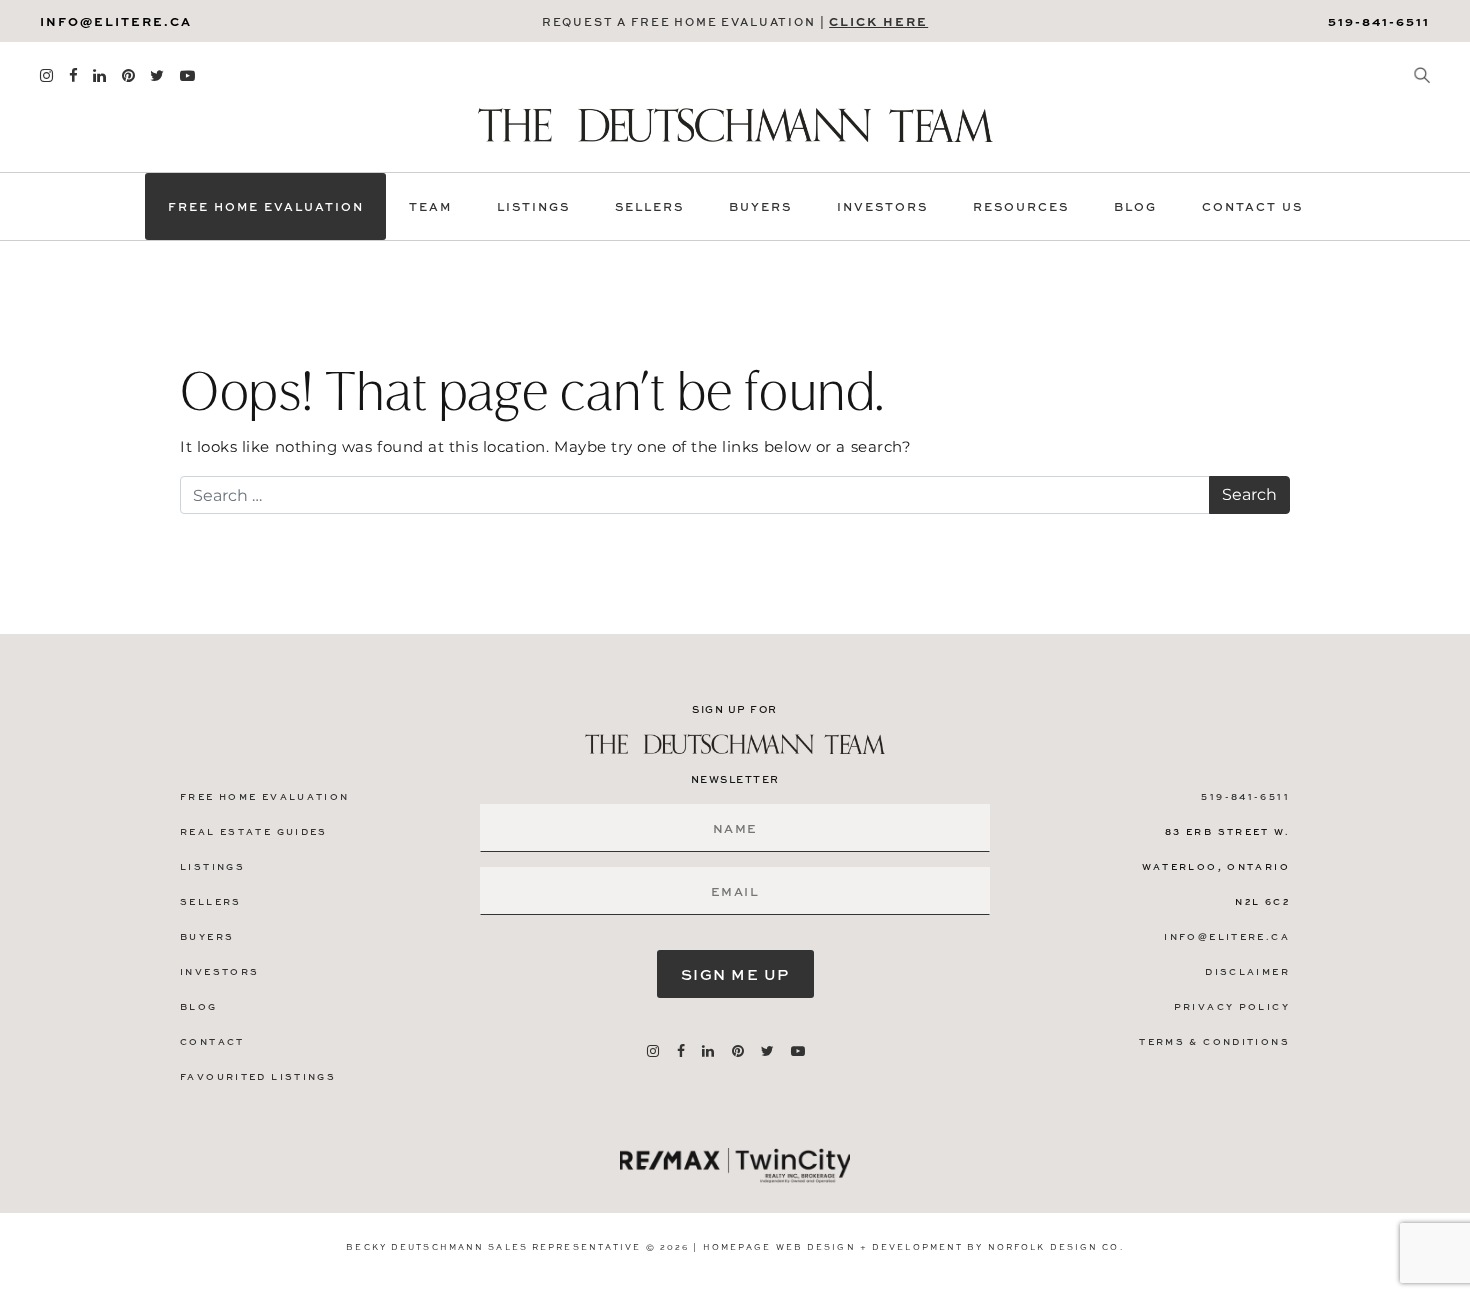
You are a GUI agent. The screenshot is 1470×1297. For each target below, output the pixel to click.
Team (430, 206)
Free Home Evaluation (266, 206)
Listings (533, 206)
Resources (1021, 206)
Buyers (760, 206)
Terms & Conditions (1214, 1041)
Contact (212, 1041)
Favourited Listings (258, 1076)
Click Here (878, 21)
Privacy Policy (1232, 1006)
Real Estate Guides (254, 831)
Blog (1135, 206)
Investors (882, 206)
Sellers (649, 206)
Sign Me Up (735, 974)
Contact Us (1252, 206)
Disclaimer (1247, 971)
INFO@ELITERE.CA (116, 21)
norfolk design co (1054, 1246)
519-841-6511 (1379, 21)
